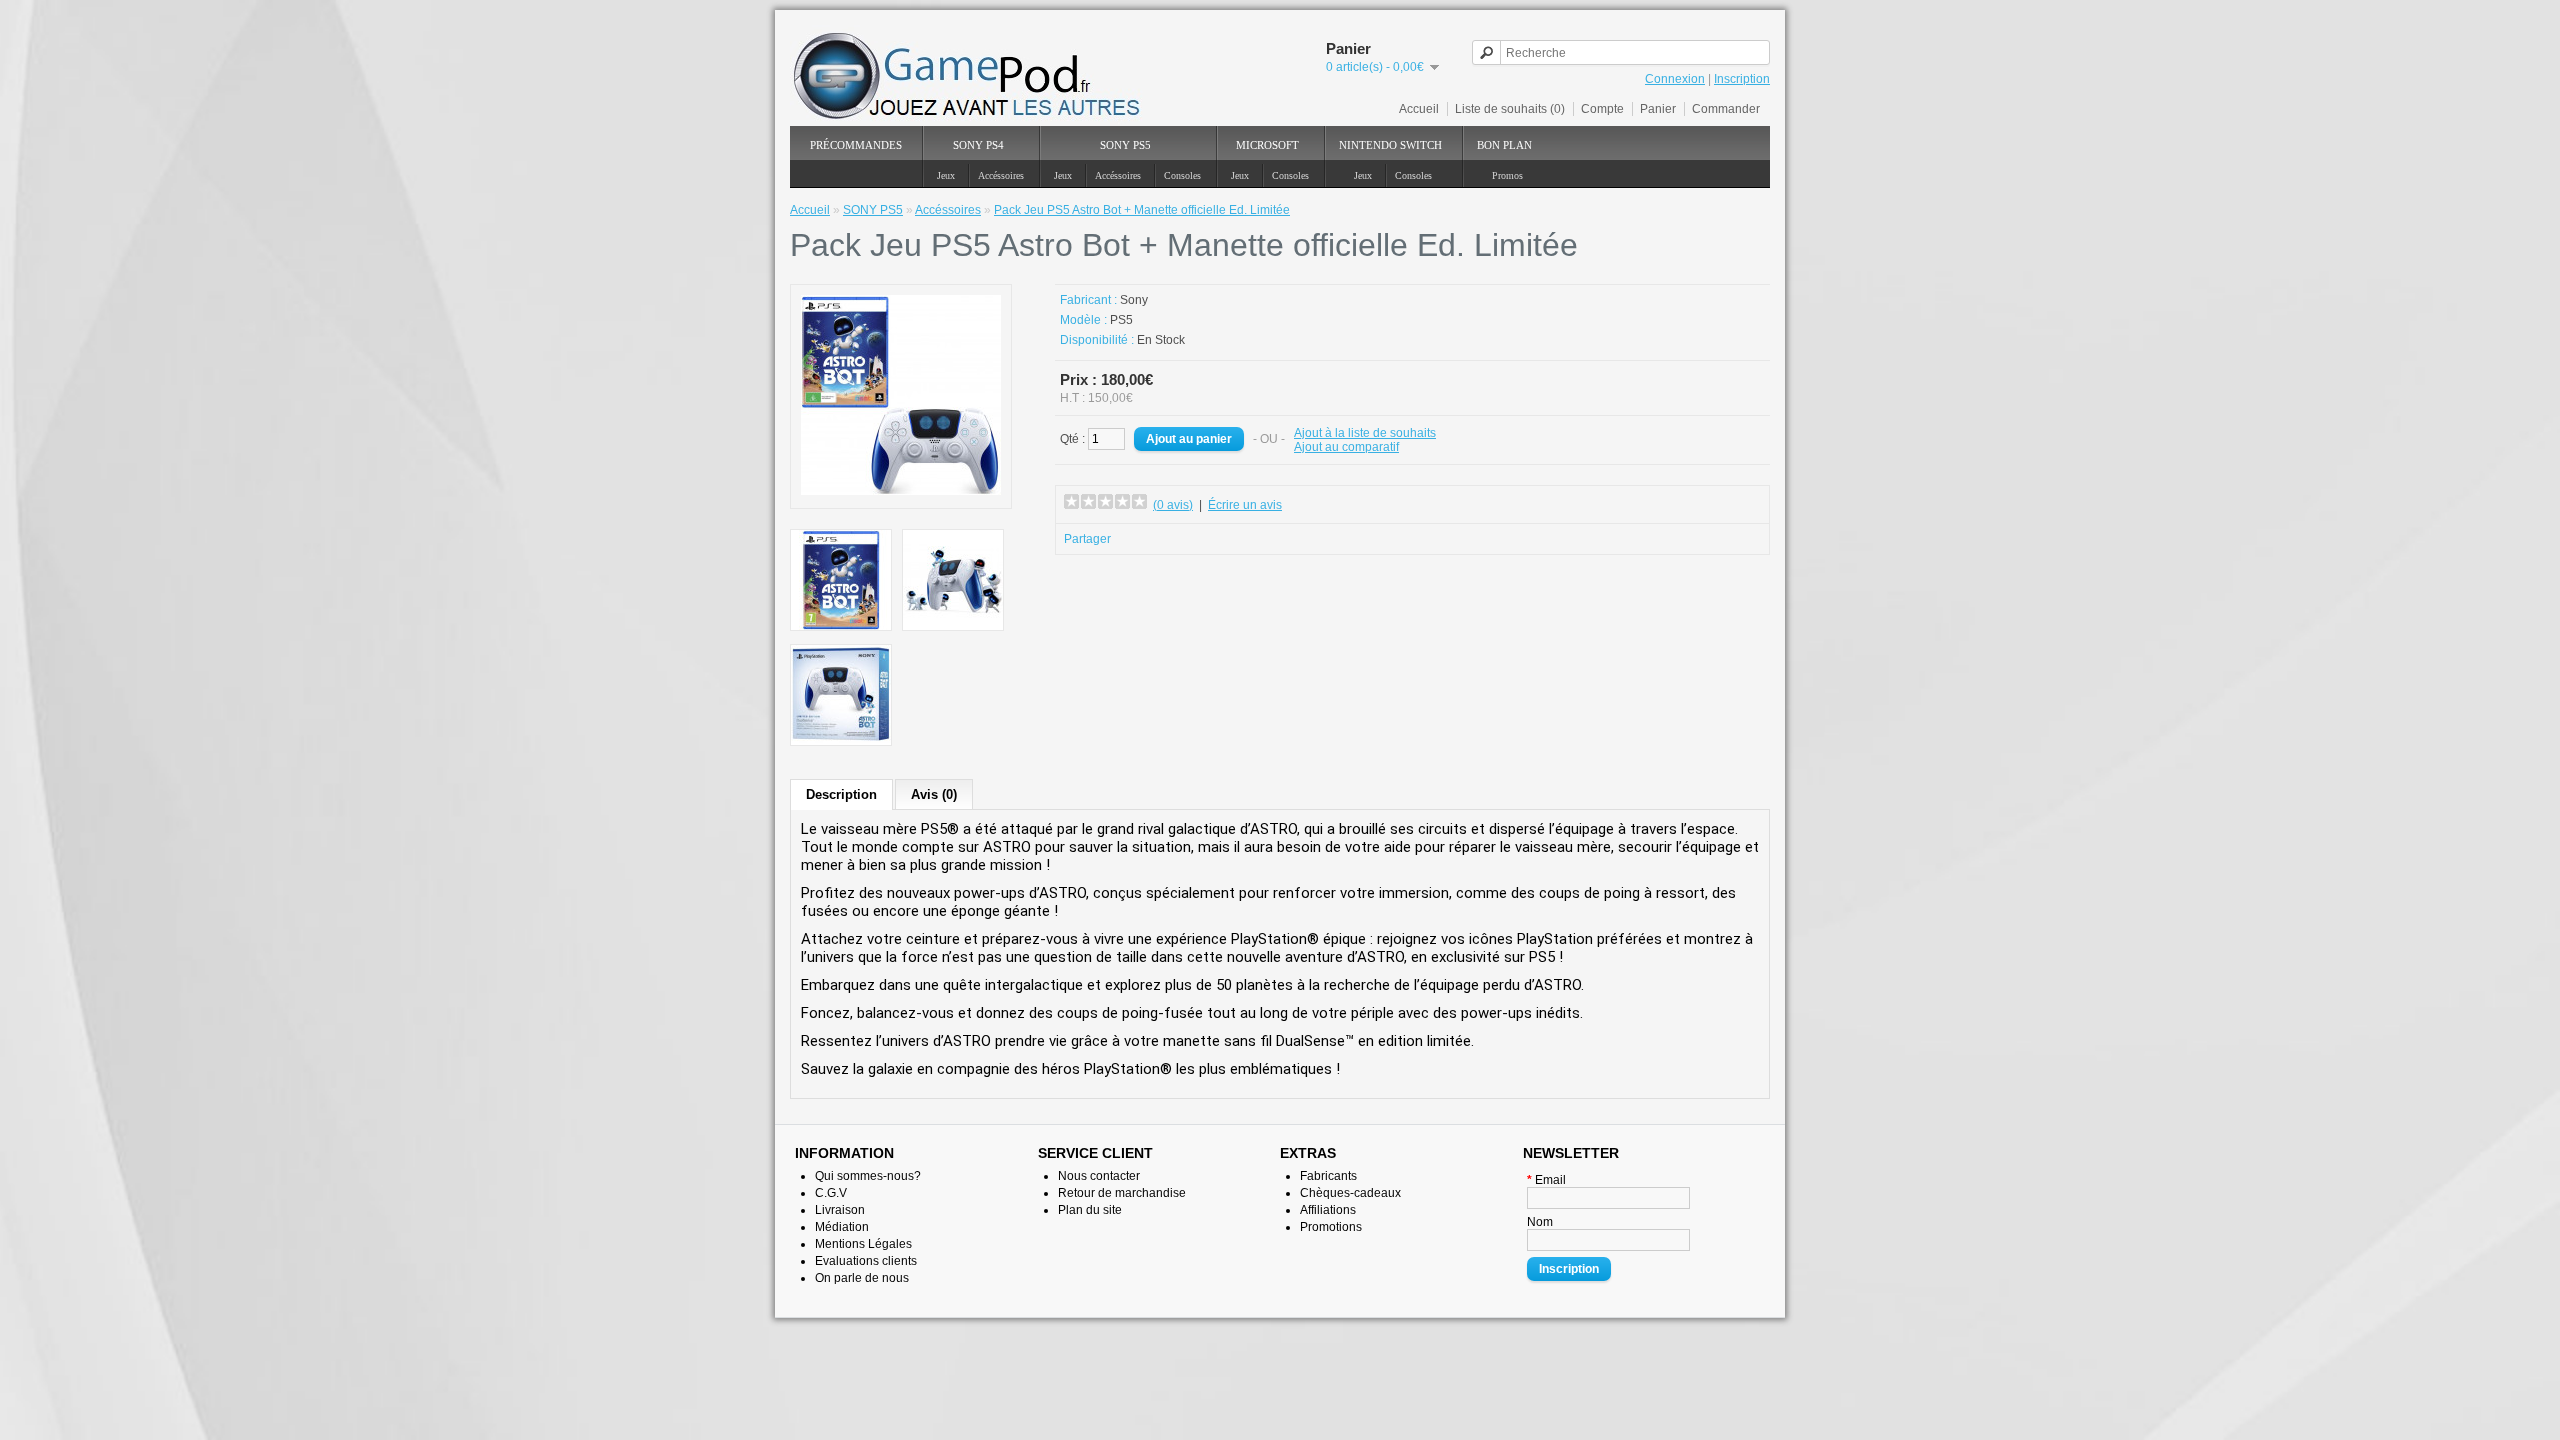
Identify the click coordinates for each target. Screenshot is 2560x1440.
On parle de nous (862, 1278)
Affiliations (1328, 1210)
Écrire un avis (1245, 505)
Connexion (1675, 79)
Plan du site (1090, 1210)
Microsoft (1267, 145)
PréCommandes (856, 145)
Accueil (1419, 109)
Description (841, 794)
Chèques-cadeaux (1350, 1193)
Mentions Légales (863, 1244)
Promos (1507, 175)
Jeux (946, 175)
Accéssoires (1001, 175)
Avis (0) (934, 794)
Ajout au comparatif (1346, 447)
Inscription (1742, 79)
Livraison (840, 1210)
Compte (1602, 109)
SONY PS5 (1125, 145)
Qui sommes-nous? (868, 1176)
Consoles (1182, 175)
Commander (1726, 109)
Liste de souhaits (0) (1510, 109)
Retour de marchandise (1122, 1193)
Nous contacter (1099, 1176)
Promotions (1331, 1227)
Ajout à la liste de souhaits (1365, 433)
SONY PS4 (978, 145)
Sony (1134, 300)
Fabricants (1328, 1176)
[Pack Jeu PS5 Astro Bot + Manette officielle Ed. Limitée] (901, 491)
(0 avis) (1173, 505)
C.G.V (831, 1193)
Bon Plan (1504, 145)
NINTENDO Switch (1390, 145)
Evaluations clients (866, 1261)
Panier (1658, 109)
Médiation (842, 1227)
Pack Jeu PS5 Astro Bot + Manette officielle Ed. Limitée (1142, 210)
